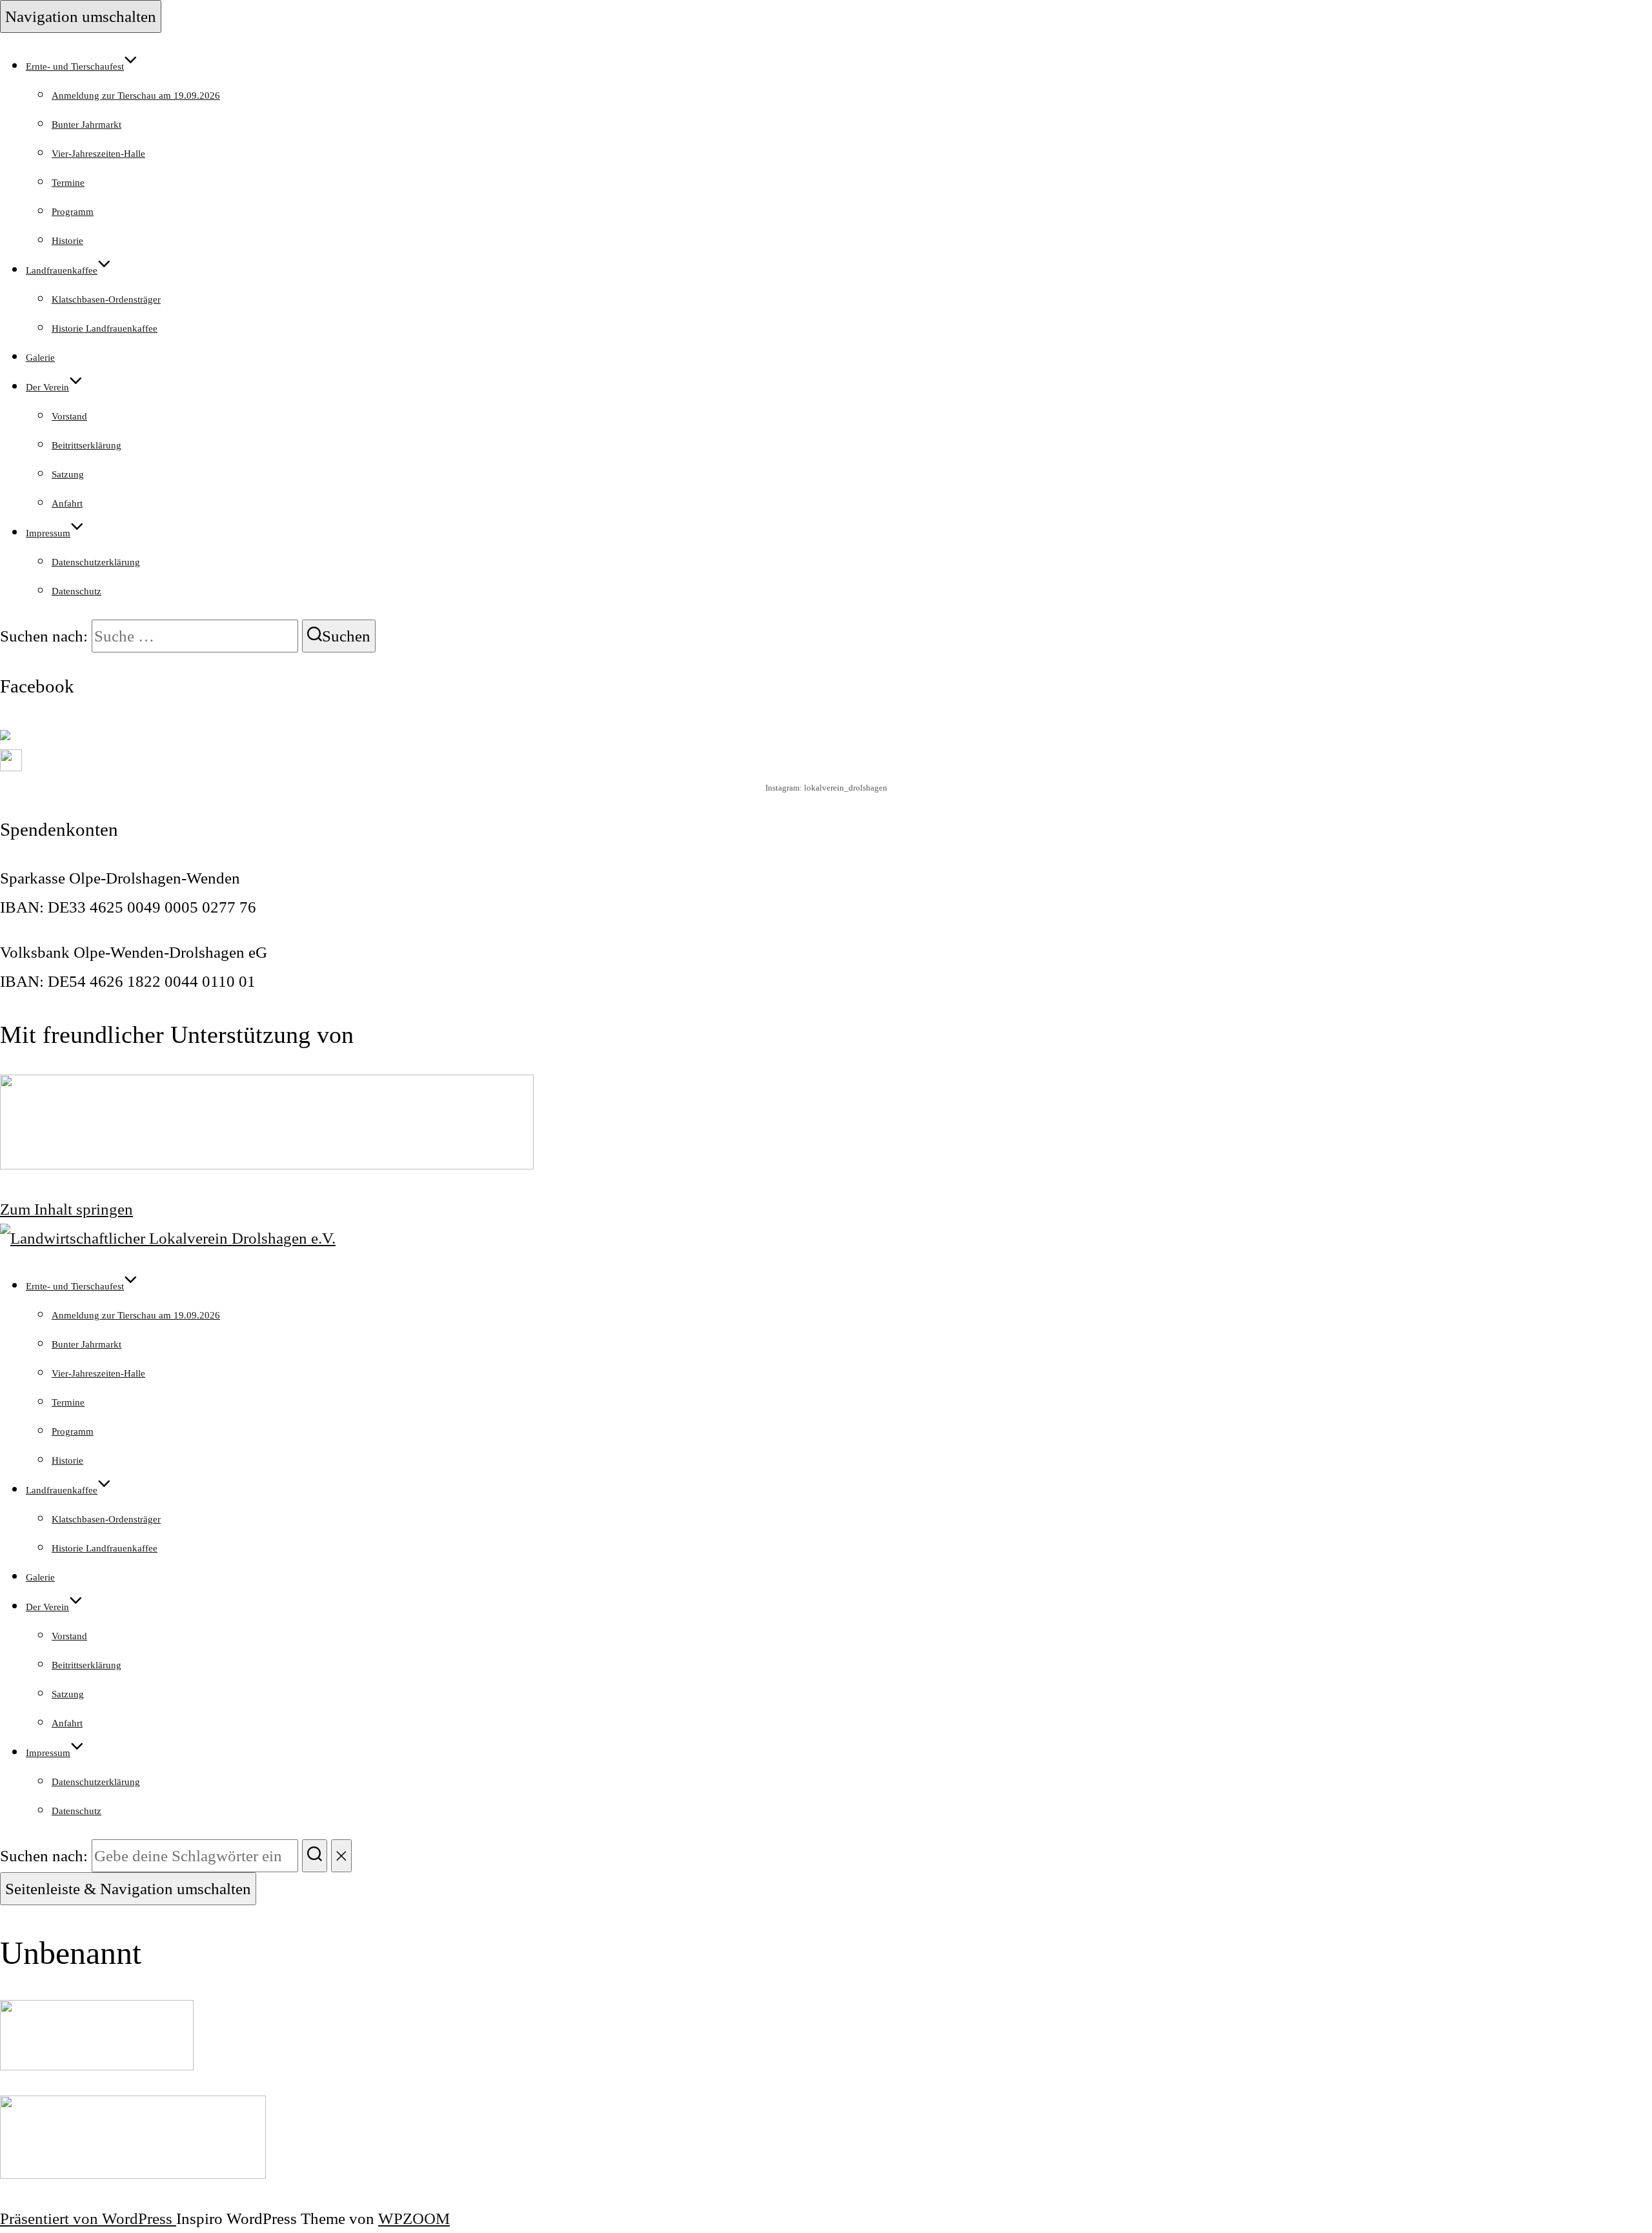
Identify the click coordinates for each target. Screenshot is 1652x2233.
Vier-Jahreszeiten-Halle (98, 154)
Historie (67, 241)
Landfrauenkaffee (62, 270)
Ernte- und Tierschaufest (75, 66)
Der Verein (47, 387)
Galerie (40, 358)
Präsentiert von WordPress (88, 2218)
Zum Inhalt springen (66, 1209)
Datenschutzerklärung (96, 562)
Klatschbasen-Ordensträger (106, 299)
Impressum (48, 533)
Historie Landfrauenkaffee (105, 328)
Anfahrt (67, 503)
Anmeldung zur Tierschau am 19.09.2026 (136, 96)
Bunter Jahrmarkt (86, 125)
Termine (68, 183)
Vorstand (69, 416)
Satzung (68, 474)
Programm (73, 212)
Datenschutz (76, 591)
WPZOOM (414, 2218)
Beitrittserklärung (86, 445)
